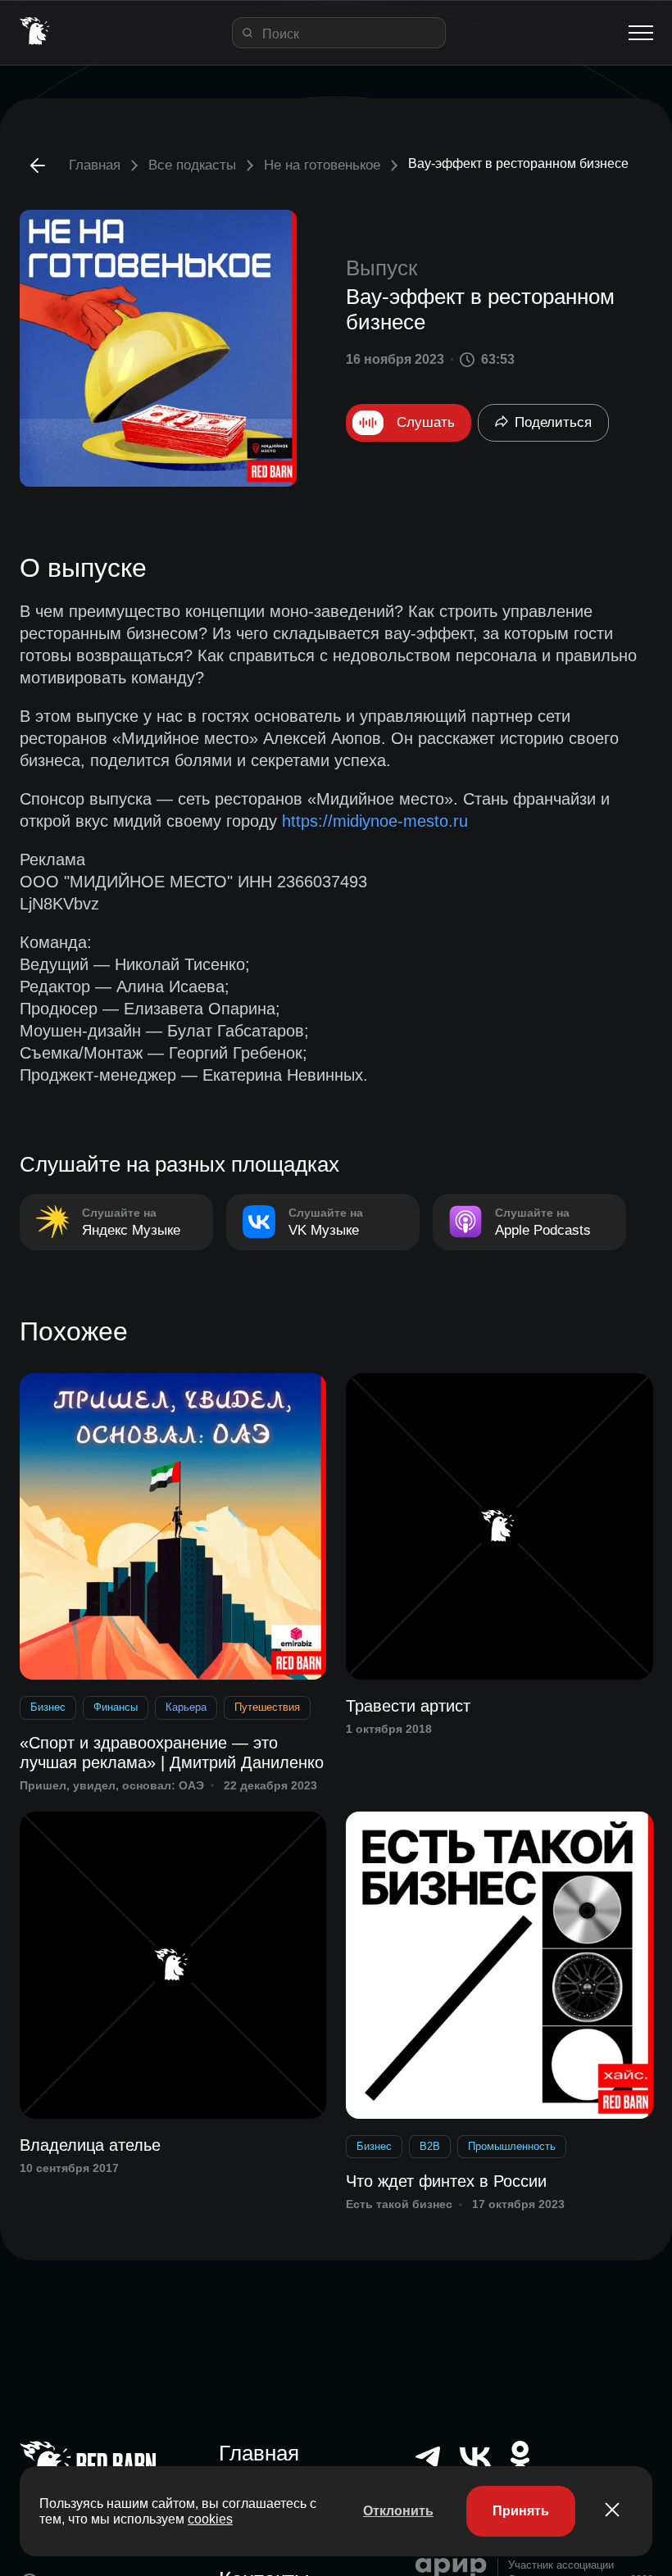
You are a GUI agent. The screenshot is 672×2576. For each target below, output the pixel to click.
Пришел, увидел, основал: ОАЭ (112, 1785)
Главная (95, 165)
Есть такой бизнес (399, 2204)
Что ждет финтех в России (446, 2181)
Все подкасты (192, 165)
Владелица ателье (90, 2145)
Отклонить (398, 2511)
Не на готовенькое (322, 165)
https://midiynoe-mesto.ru (375, 821)
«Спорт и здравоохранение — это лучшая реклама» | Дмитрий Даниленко (172, 1753)
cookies (210, 2519)
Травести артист (408, 1706)
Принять (521, 2511)
